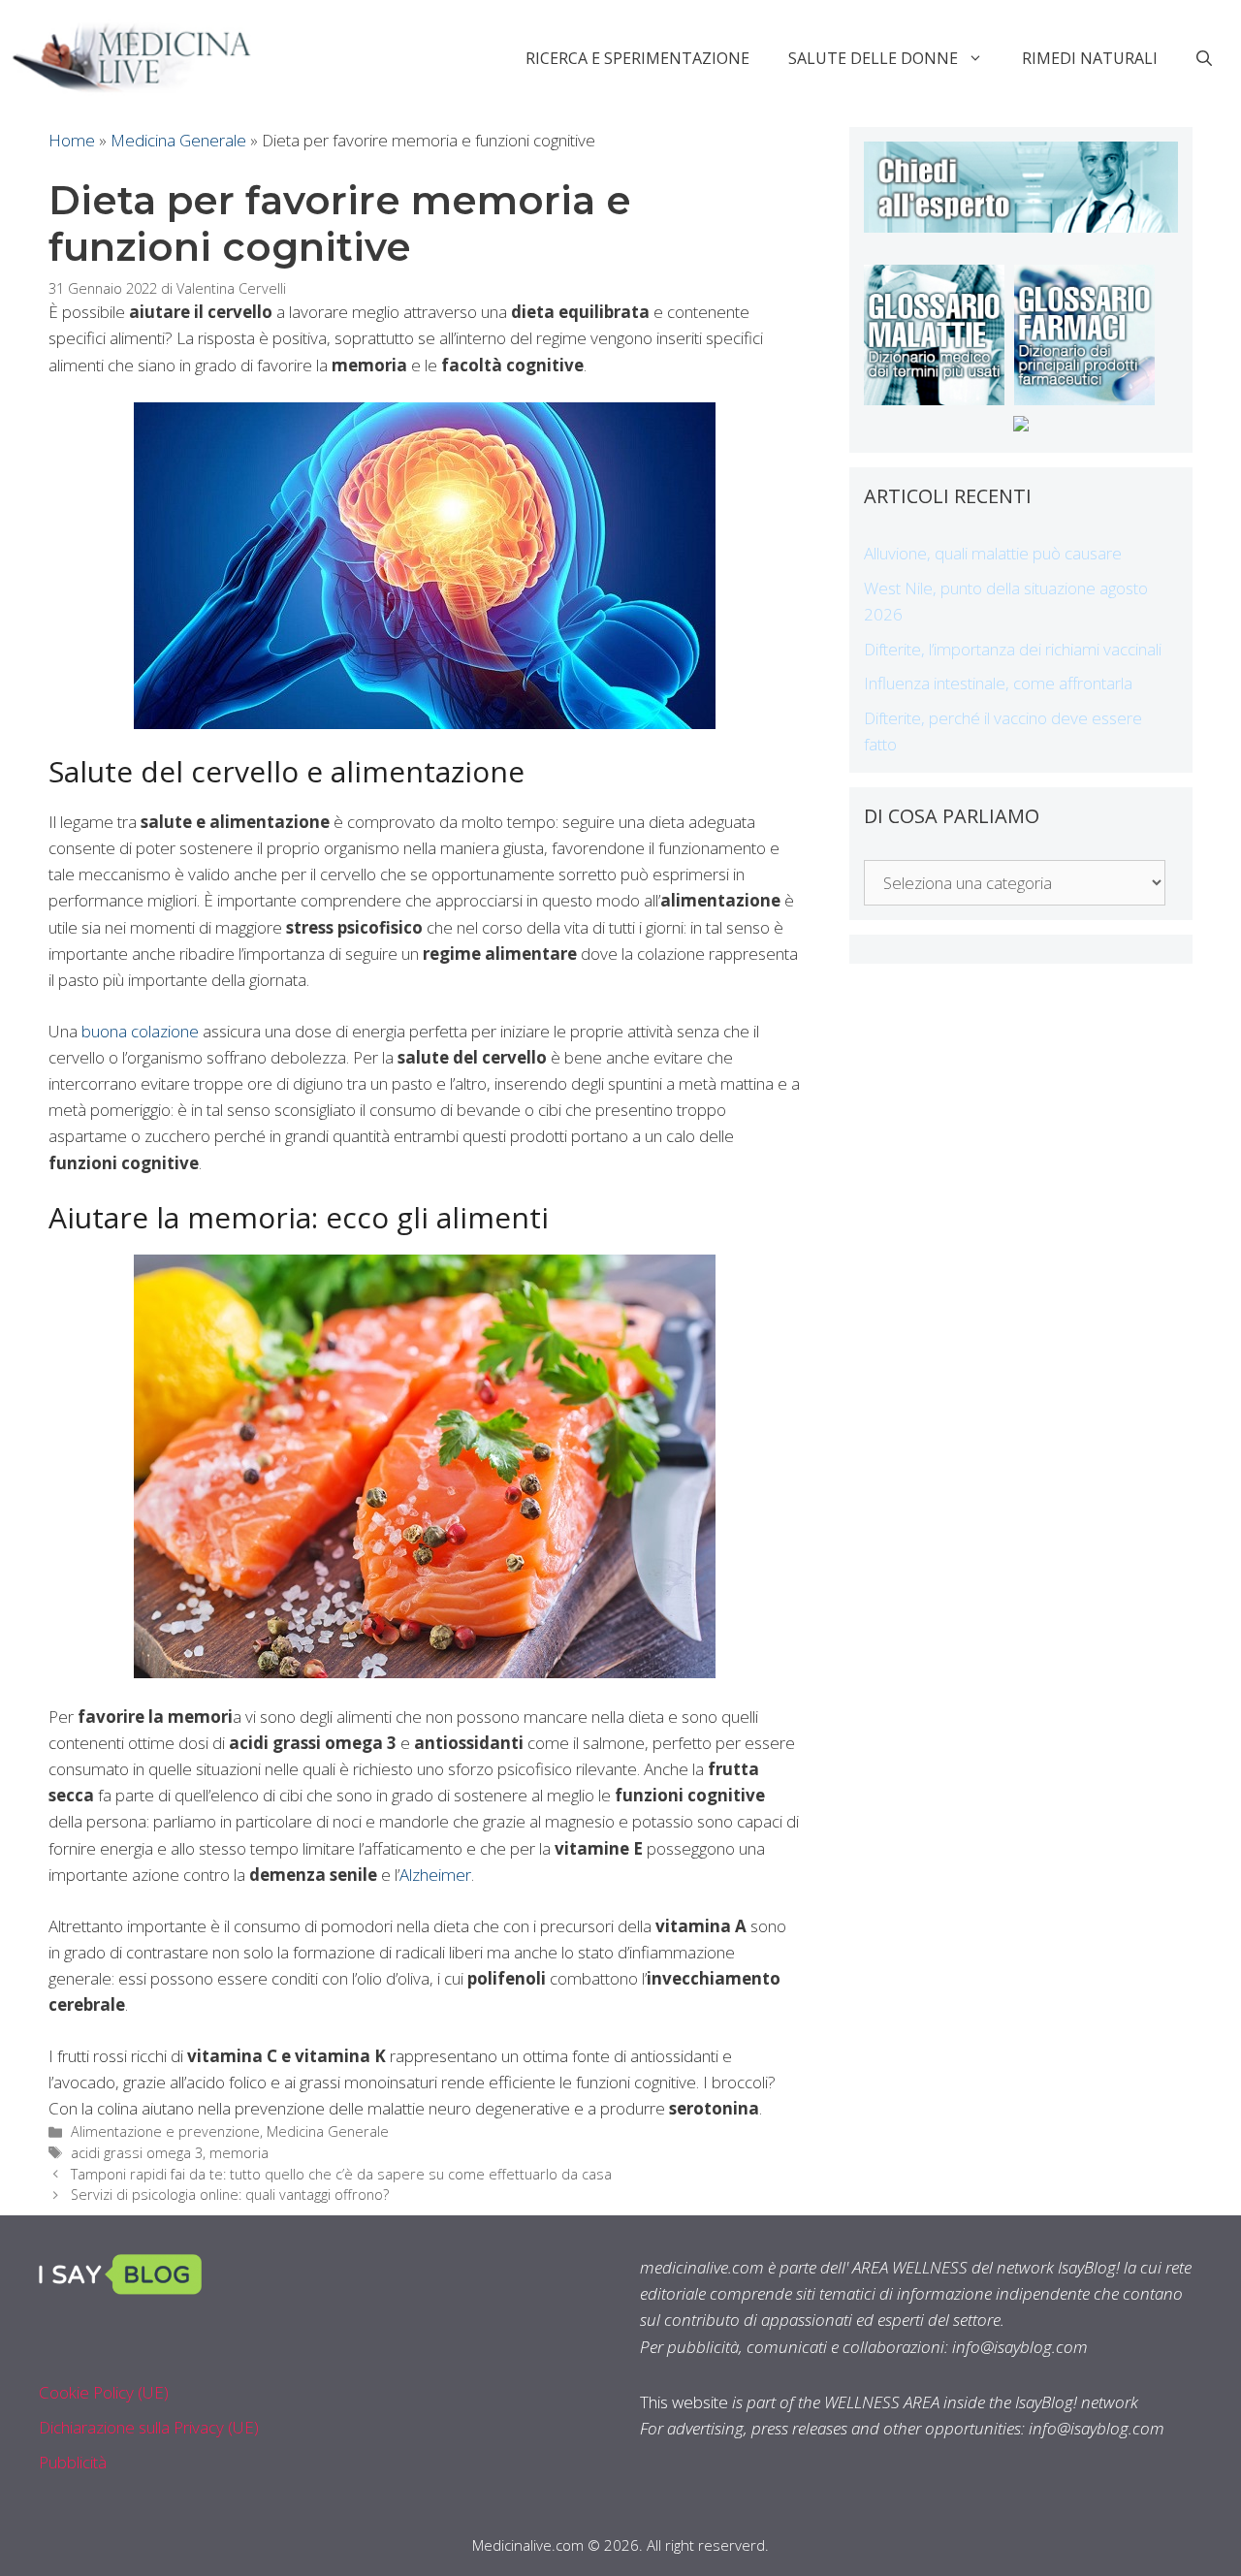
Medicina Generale (178, 140)
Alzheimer (435, 1875)
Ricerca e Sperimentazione (637, 58)
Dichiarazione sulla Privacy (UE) (149, 2427)
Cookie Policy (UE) (104, 2392)
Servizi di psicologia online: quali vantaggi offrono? (230, 2194)
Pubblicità (73, 2462)
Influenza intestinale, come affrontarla (998, 683)
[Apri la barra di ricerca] (1204, 58)
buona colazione (140, 1031)
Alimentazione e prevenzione (165, 2131)
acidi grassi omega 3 (137, 2153)
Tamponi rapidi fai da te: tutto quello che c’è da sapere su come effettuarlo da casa (341, 2174)
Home (72, 140)
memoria (239, 2153)
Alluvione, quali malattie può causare (993, 553)
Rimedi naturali (1090, 58)
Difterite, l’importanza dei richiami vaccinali (1013, 649)
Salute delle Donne (873, 58)
